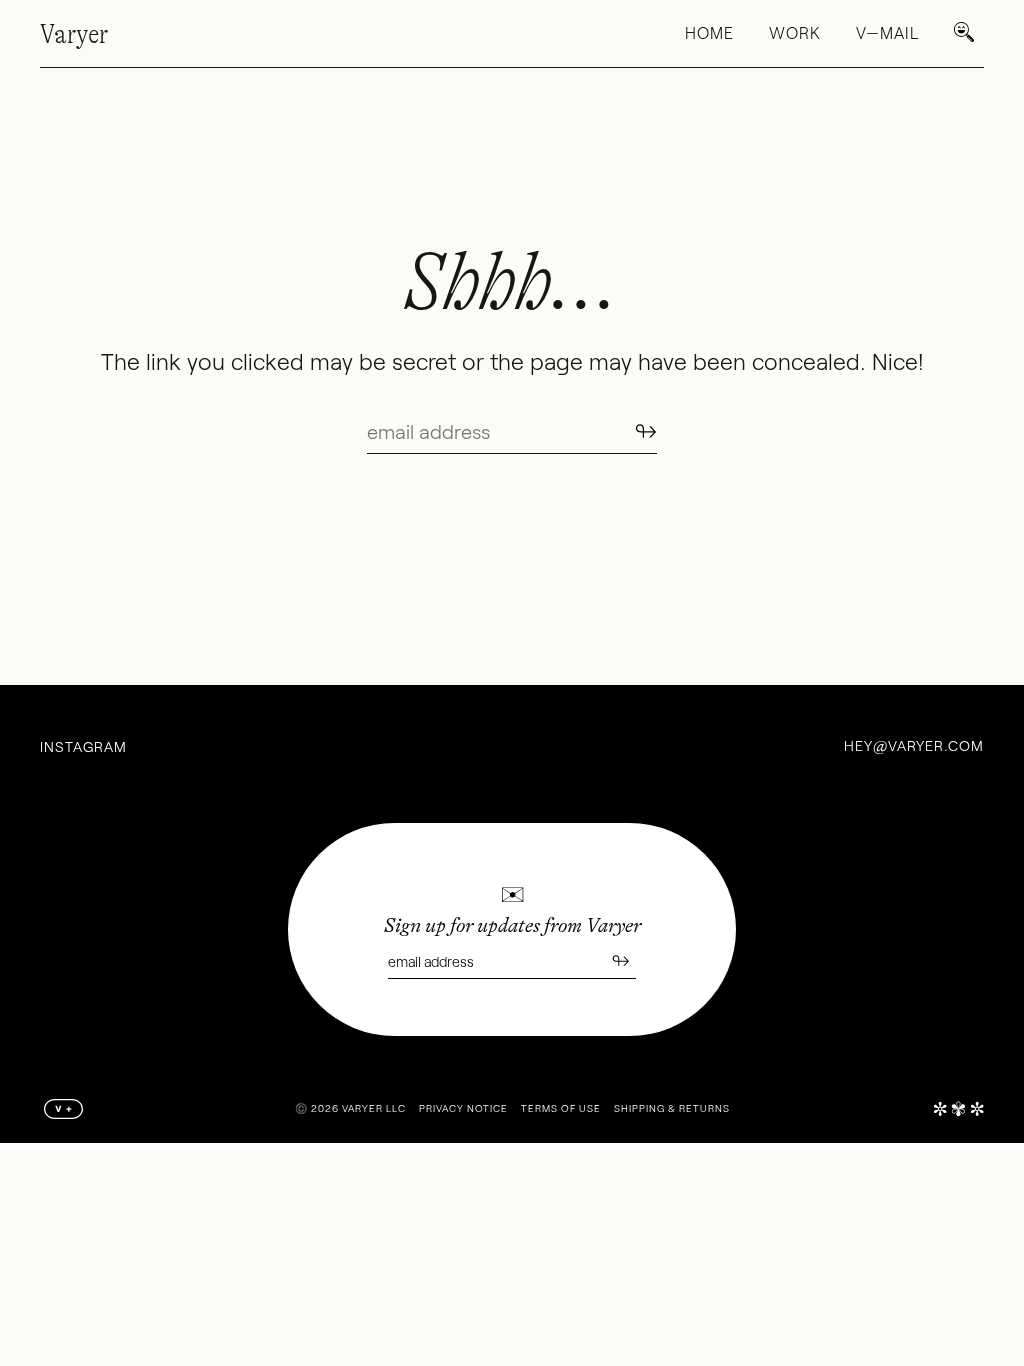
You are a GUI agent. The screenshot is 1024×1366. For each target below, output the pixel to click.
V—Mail (887, 32)
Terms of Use (561, 1108)
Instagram (83, 746)
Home (709, 32)
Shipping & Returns (672, 1108)
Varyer (74, 34)
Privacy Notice (463, 1108)
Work (795, 32)
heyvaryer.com (914, 745)
